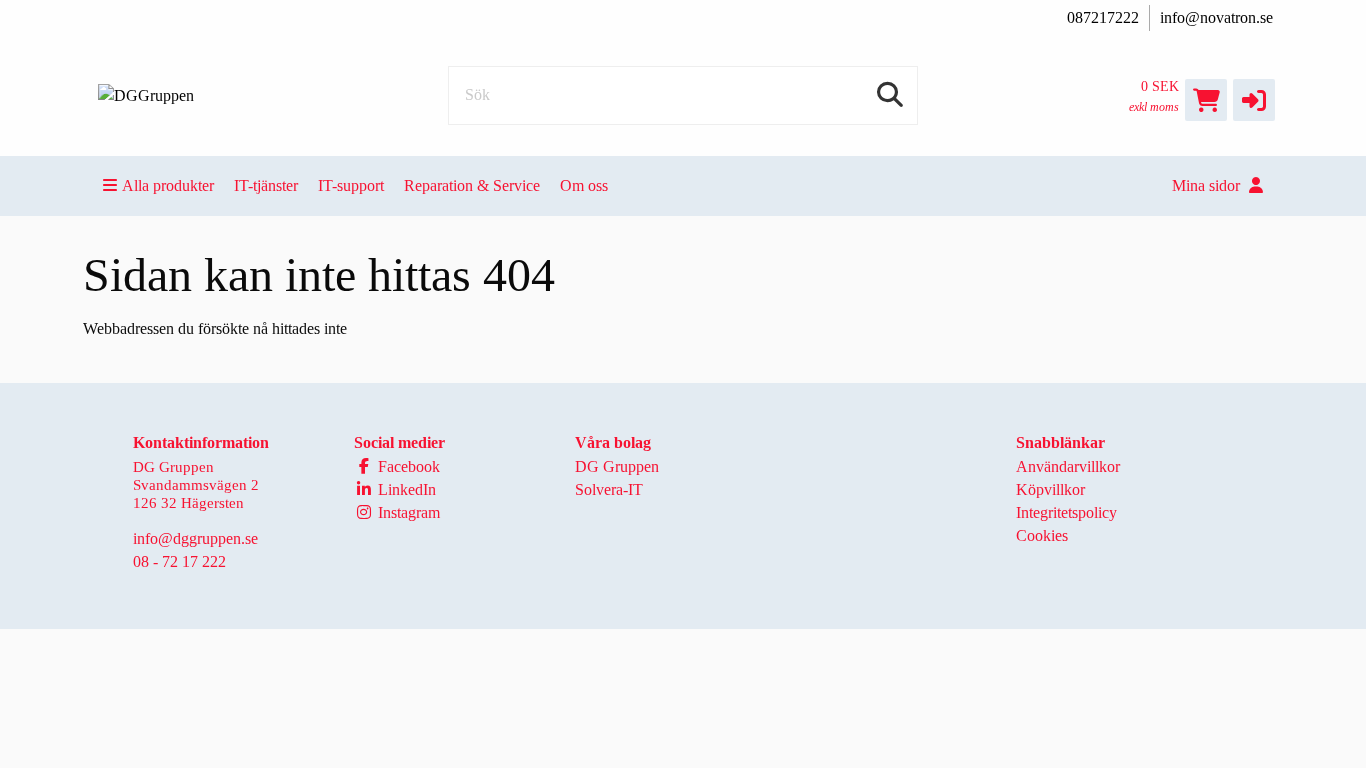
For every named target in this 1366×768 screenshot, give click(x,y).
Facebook (407, 466)
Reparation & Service (472, 185)
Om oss (584, 185)
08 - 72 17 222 (179, 561)
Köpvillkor (1050, 489)
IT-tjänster (266, 185)
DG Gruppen (617, 466)
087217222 (1103, 17)
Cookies (1042, 535)
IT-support (351, 185)
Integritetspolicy (1066, 512)
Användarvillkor (1068, 466)
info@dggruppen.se (195, 538)
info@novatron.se (1216, 17)
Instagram (407, 512)
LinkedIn (405, 489)
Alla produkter (168, 185)
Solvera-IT (609, 489)
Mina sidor (1208, 185)
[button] (1254, 100)
